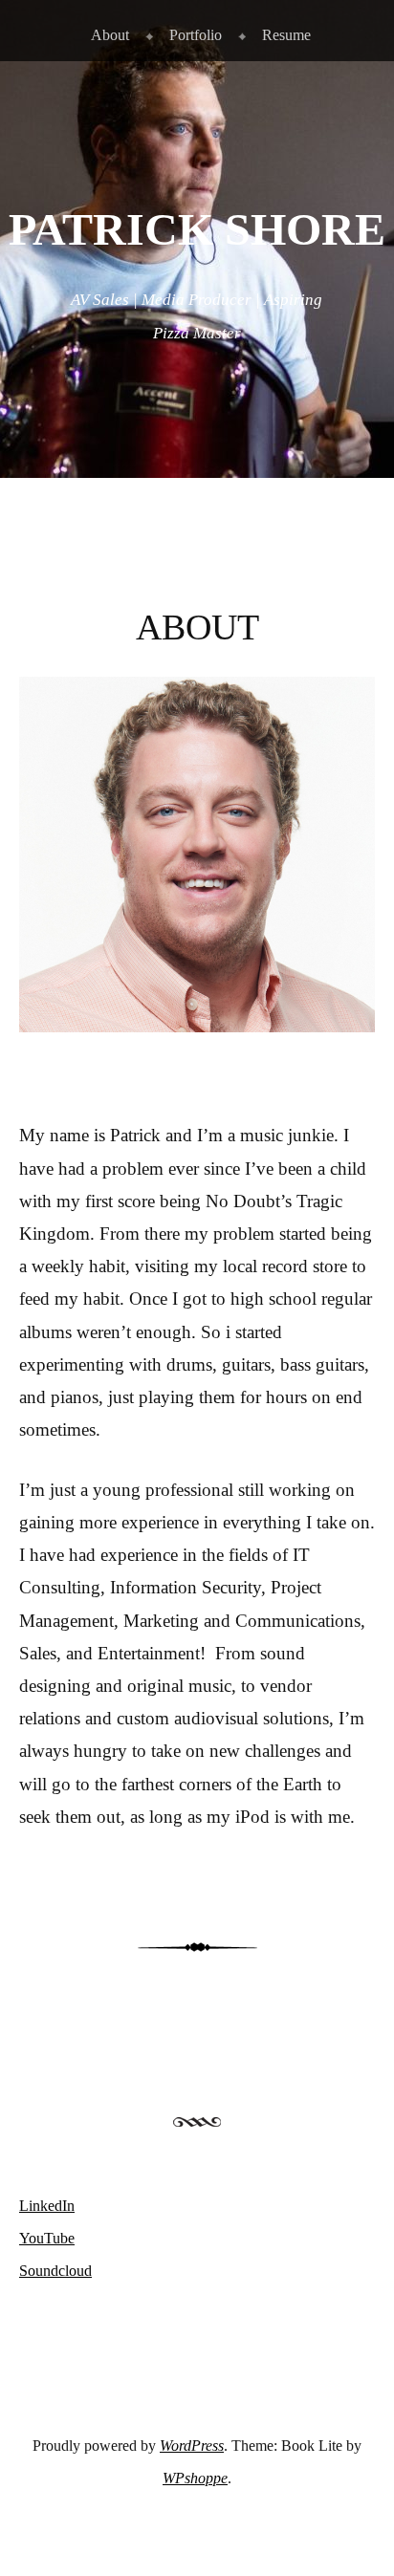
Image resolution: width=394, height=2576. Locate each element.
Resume (286, 35)
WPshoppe (195, 2478)
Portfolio (196, 35)
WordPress (192, 2446)
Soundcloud (55, 2271)
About (110, 35)
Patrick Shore (197, 229)
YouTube (47, 2238)
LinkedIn (47, 2206)
